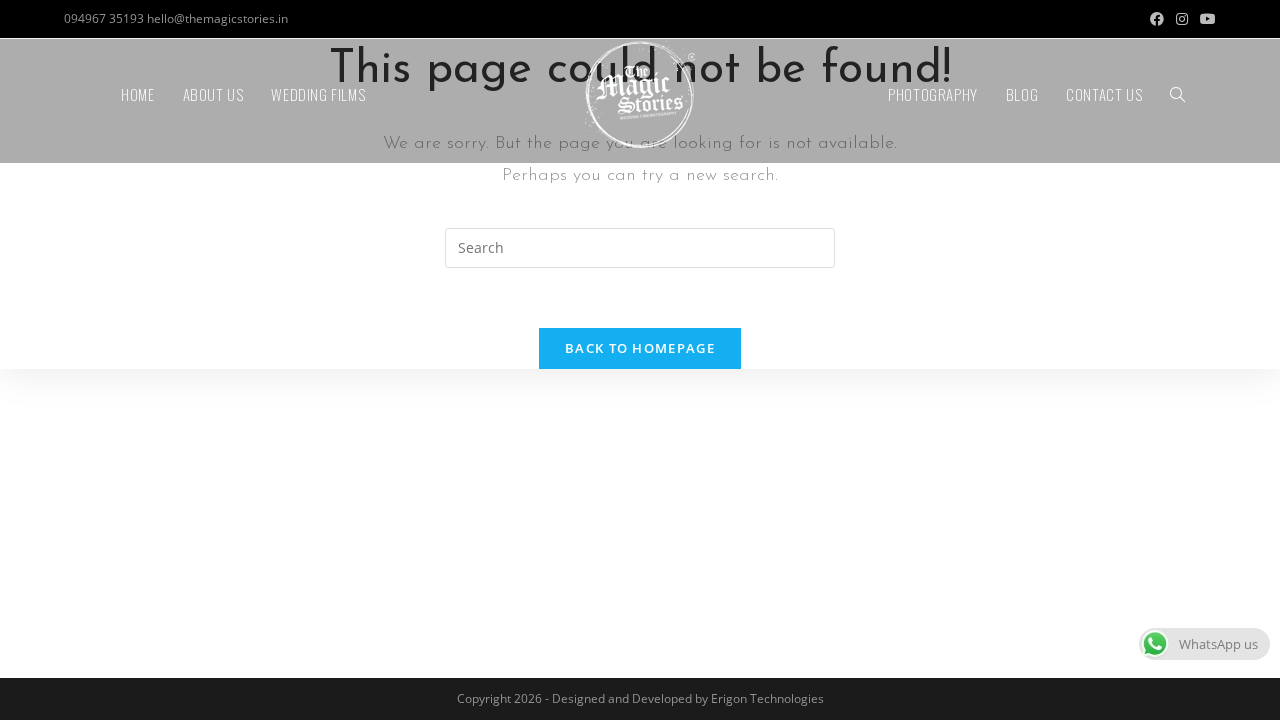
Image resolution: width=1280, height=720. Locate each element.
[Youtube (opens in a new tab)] (1205, 19)
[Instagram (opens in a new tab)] (1182, 19)
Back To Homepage (640, 348)
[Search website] (1177, 94)
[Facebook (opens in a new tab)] (1157, 19)
